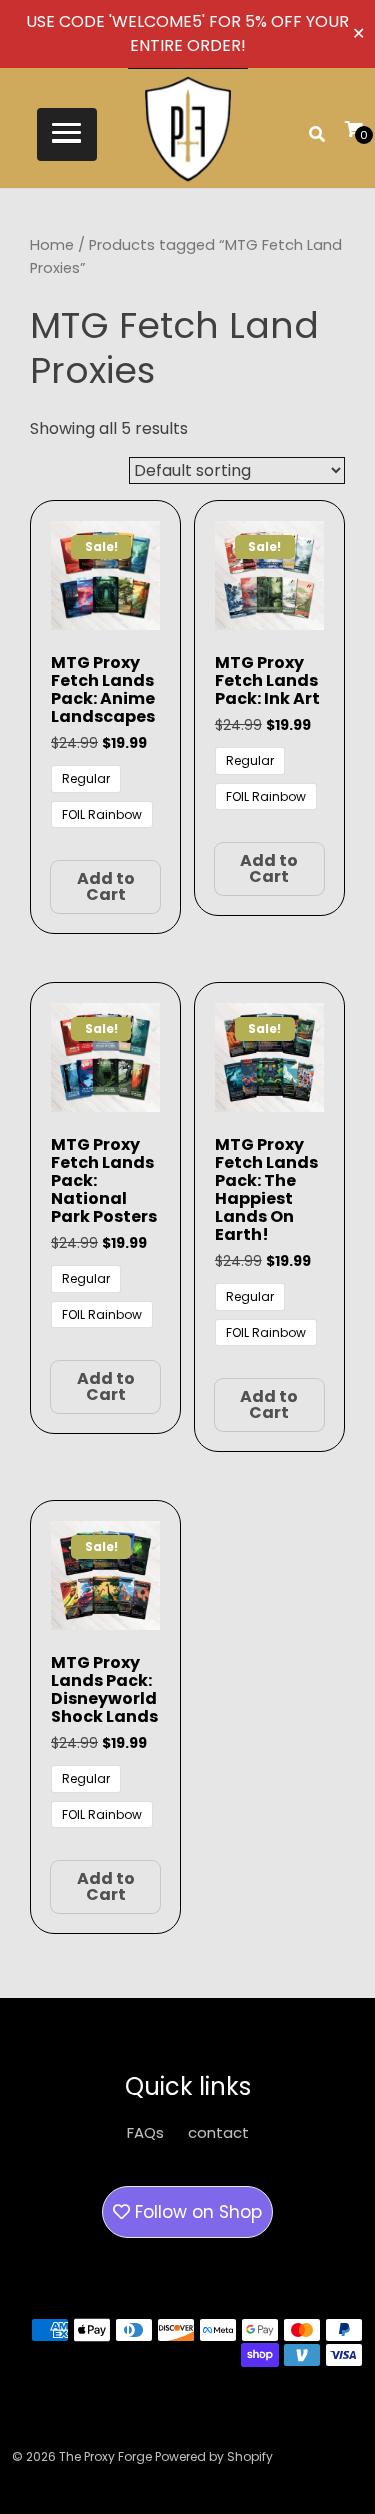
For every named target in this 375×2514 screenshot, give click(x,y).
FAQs (145, 2132)
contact (218, 2132)
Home (52, 245)
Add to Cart (106, 886)
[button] (67, 134)
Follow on (196, 2212)
